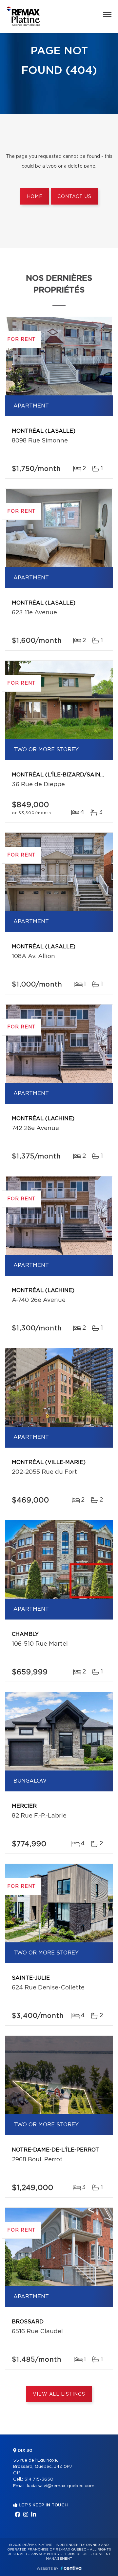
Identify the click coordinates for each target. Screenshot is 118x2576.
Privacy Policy (45, 2554)
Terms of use (76, 2554)
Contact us (74, 197)
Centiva (71, 2568)
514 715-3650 (39, 2479)
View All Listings (59, 2394)
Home (35, 197)
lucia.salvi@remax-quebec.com (61, 2486)
